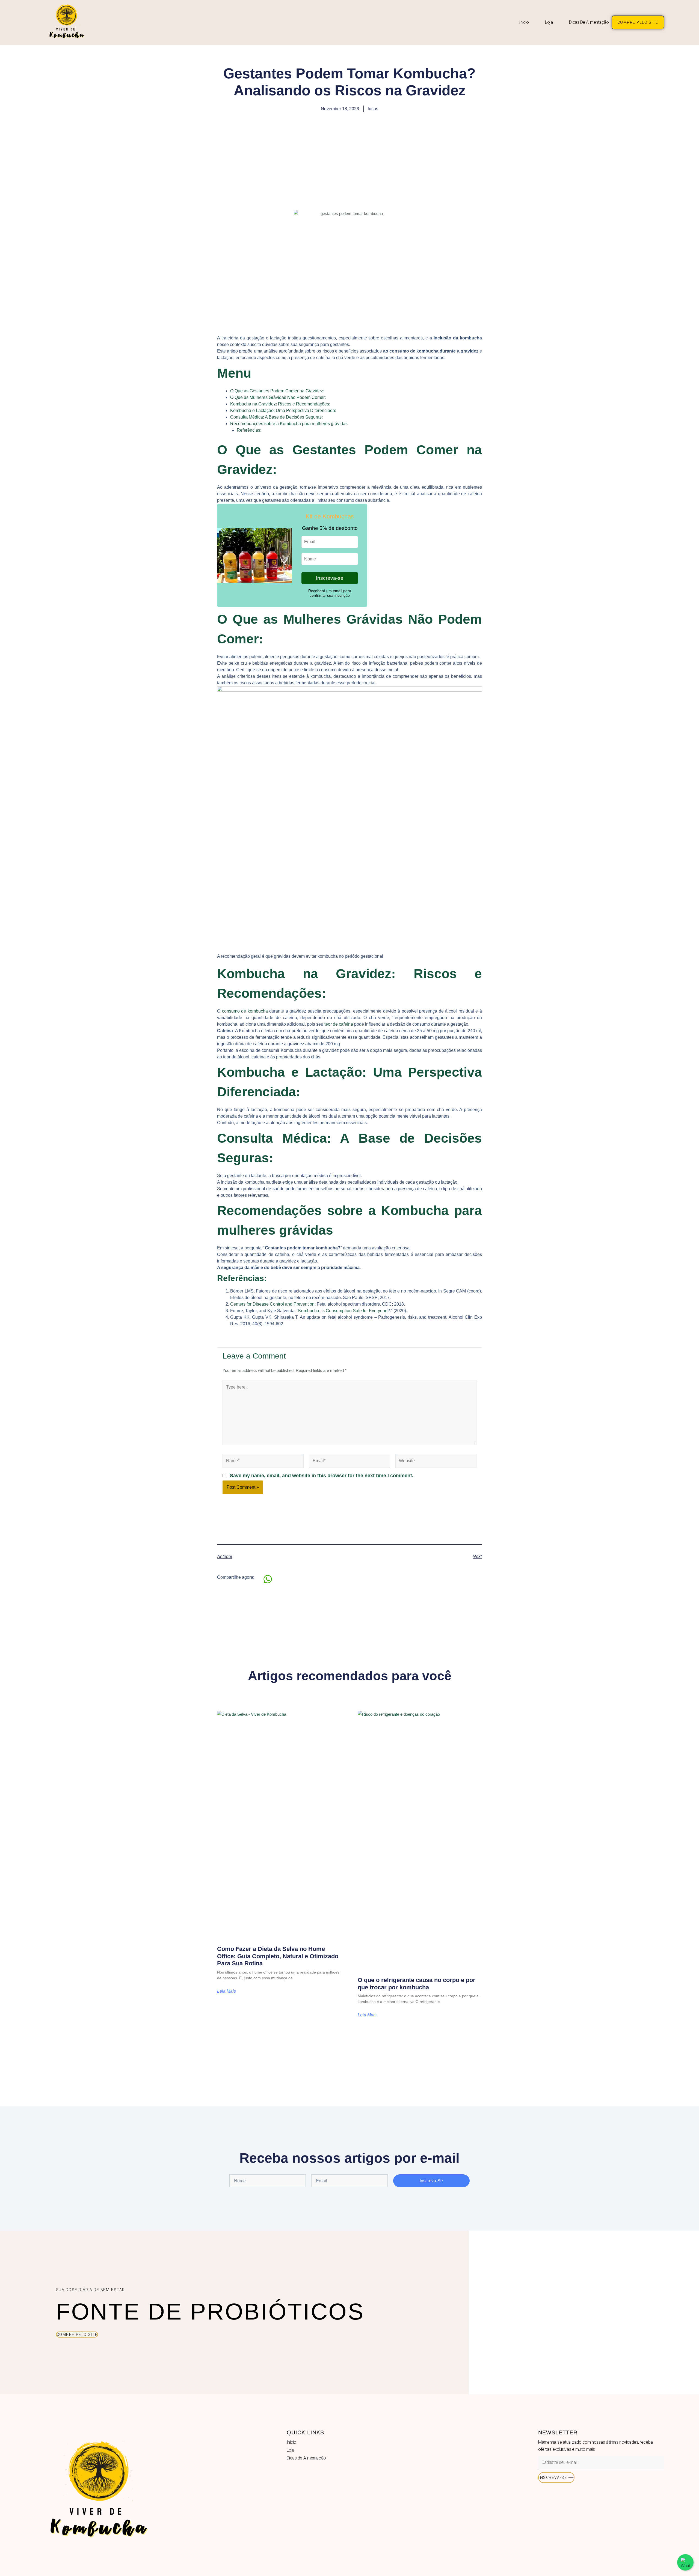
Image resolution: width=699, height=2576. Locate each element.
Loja (549, 22)
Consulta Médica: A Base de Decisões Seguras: (276, 417)
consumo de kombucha (245, 1011)
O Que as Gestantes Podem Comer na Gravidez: (277, 391)
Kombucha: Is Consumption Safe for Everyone (343, 1311)
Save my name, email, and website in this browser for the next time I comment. (322, 1476)
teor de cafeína (339, 1024)
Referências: (249, 430)
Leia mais (226, 1991)
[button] (268, 1579)
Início (524, 22)
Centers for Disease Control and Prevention (272, 1304)
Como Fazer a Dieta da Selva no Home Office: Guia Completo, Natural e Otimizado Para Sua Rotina (278, 1956)
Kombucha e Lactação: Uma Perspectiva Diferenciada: (283, 411)
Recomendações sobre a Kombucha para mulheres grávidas (289, 424)
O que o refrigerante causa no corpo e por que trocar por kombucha (417, 1984)
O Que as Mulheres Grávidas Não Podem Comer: (278, 397)
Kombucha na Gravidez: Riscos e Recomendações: (280, 404)
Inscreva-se (330, 578)
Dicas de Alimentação (589, 22)
